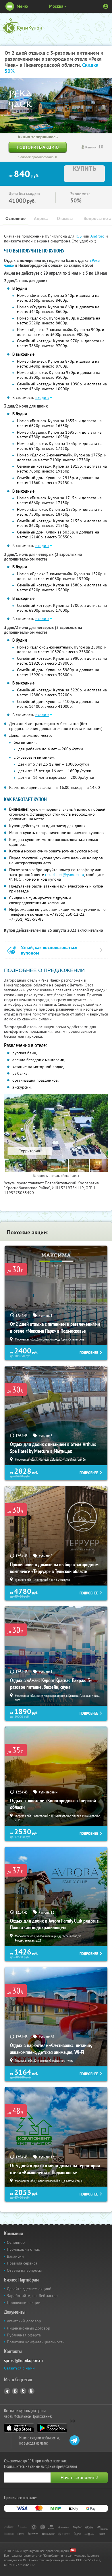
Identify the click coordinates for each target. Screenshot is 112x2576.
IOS (79, 236)
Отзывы (65, 218)
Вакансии (15, 2256)
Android (98, 236)
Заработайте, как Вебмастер (32, 2296)
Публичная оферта (24, 2335)
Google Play (52, 2428)
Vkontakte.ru (15, 2391)
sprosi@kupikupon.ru (23, 2360)
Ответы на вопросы (24, 2270)
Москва (56, 6)
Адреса (41, 218)
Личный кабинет (106, 6)
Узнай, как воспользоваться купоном (49, 950)
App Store (19, 2428)
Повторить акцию (38, 147)
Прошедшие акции (24, 2302)
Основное (16, 218)
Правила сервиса (22, 2263)
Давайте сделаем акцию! (29, 2289)
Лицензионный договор (29, 2328)
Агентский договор (24, 2321)
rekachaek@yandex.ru (65, 875)
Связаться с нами (19, 2368)
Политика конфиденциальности (36, 2342)
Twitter (23, 2391)
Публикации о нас (23, 2249)
